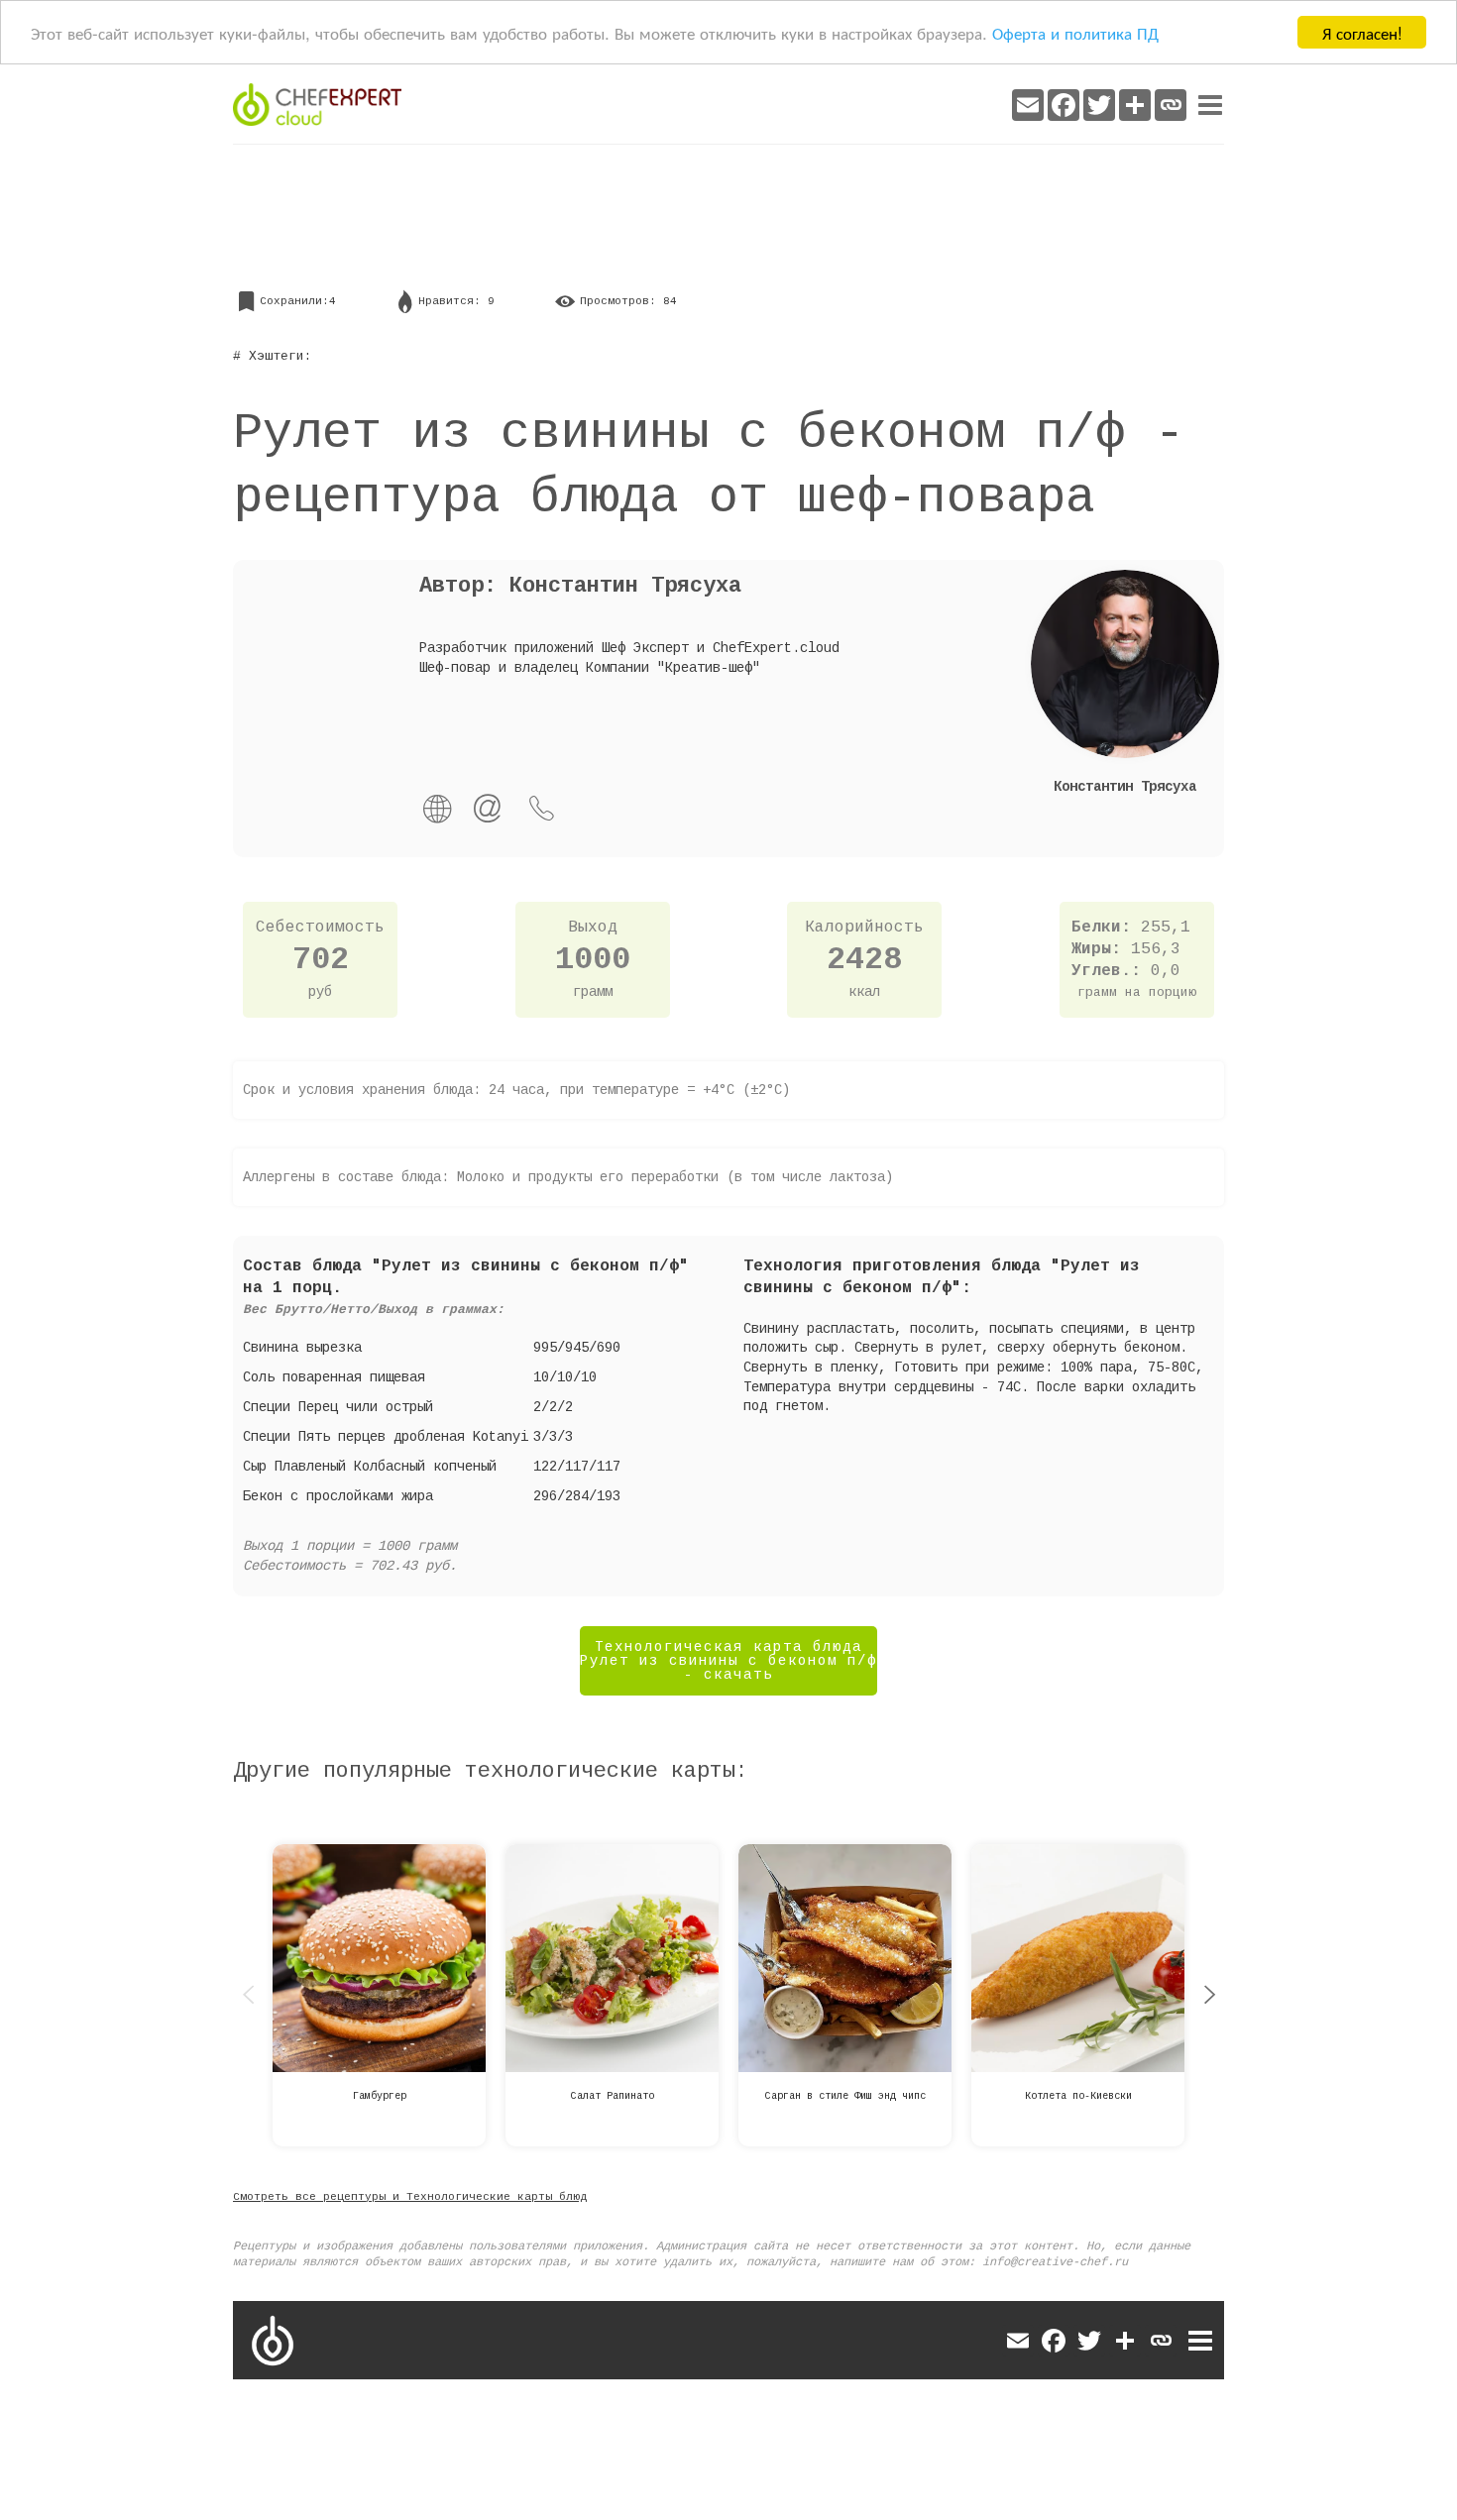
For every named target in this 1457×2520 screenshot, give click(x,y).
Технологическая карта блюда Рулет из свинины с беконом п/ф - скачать (728, 1661)
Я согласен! (1362, 32)
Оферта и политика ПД (1075, 33)
